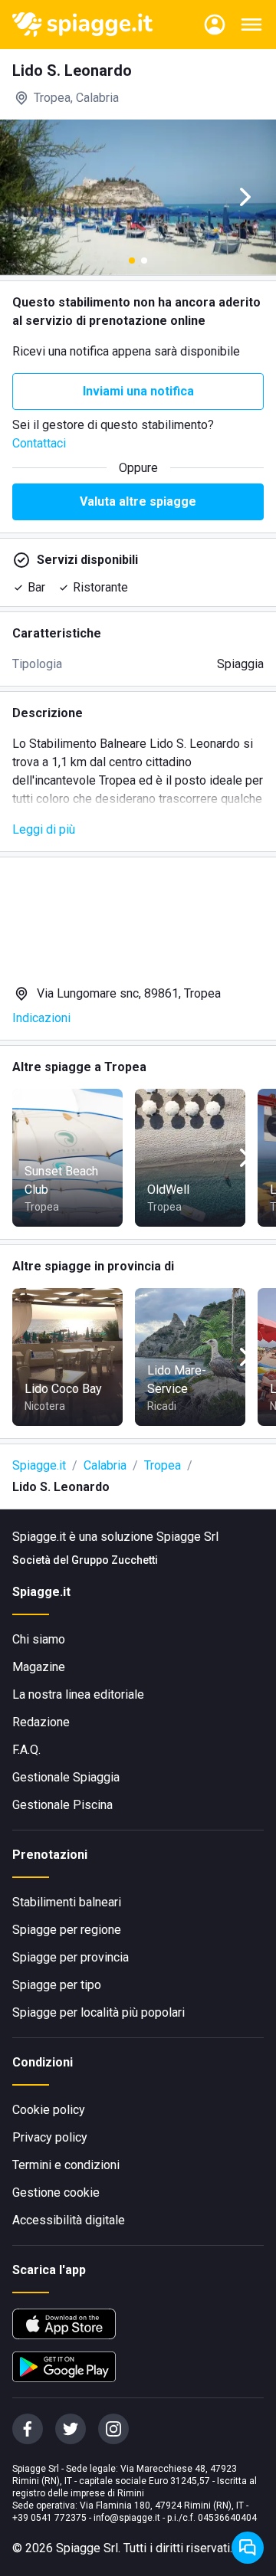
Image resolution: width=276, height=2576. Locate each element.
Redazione (41, 1722)
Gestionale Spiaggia (66, 1777)
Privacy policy (50, 2137)
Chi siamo (39, 1639)
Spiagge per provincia (71, 1957)
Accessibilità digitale (69, 2220)
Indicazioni (41, 1018)
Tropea (163, 1465)
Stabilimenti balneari (67, 1902)
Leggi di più (44, 829)
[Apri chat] (248, 2548)
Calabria (105, 1465)
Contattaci (39, 443)
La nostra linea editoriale (78, 1694)
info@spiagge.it (127, 2518)
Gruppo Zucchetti (115, 1560)
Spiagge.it (39, 1465)
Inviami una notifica (138, 391)
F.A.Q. (26, 1750)
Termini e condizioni (66, 2165)
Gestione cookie (56, 2193)
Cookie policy (49, 2110)
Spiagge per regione (67, 1930)
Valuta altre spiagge (138, 501)
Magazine (39, 1667)
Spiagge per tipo (57, 1985)
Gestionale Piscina (62, 1805)
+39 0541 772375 (49, 2518)
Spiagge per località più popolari (99, 2012)
